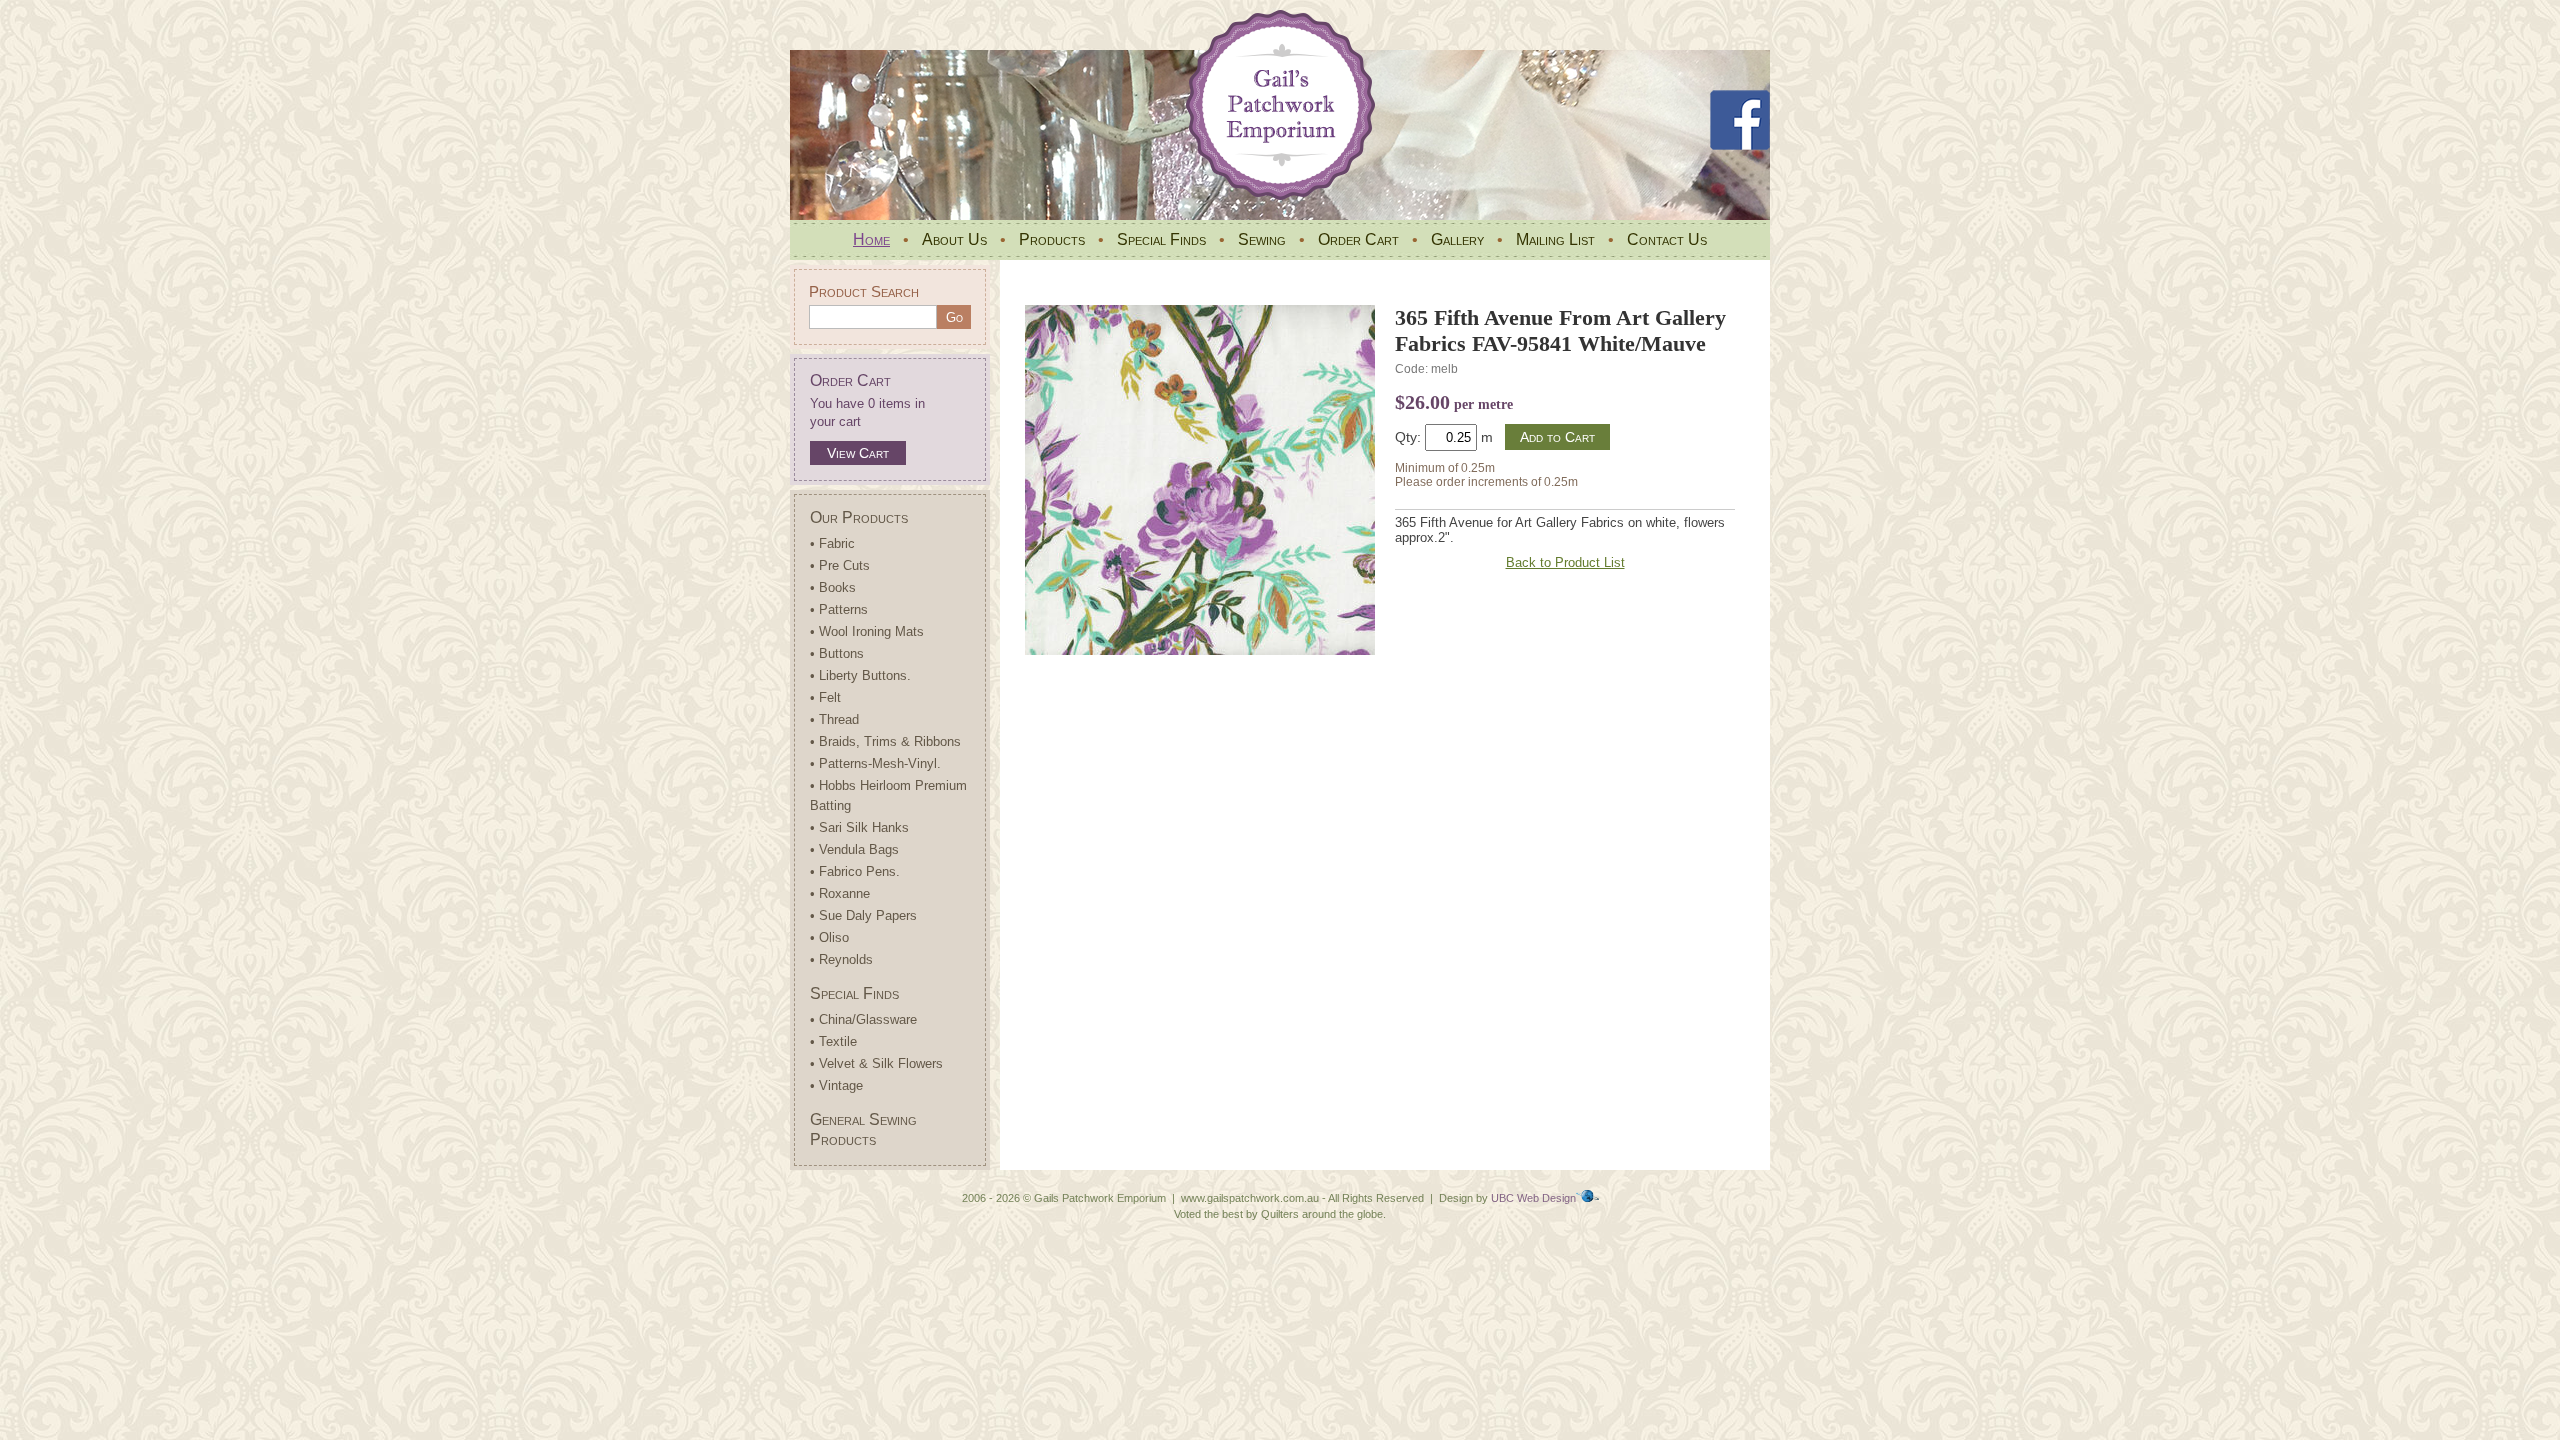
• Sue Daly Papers (863, 915)
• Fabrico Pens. (855, 871)
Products (1052, 239)
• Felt (825, 697)
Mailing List (1555, 239)
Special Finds (1161, 239)
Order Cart (1358, 239)
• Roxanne (840, 893)
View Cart (858, 453)
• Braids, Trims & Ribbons (885, 741)
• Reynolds (841, 959)
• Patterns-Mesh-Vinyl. (875, 763)
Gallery (1457, 239)
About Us (954, 239)
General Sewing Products (863, 1129)
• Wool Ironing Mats (867, 631)
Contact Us (1667, 239)
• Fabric (832, 543)
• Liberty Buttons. (860, 675)
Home (871, 239)
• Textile (833, 1041)
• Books (833, 587)
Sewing (1262, 239)
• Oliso (829, 937)
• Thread (834, 719)
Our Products (859, 517)
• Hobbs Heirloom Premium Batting (888, 795)
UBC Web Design (1533, 1198)
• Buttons (837, 653)
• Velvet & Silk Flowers (876, 1063)
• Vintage (836, 1085)
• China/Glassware (863, 1019)
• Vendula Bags (854, 849)
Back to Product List (1565, 562)
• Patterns (839, 609)
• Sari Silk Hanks (859, 827)
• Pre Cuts (840, 565)
